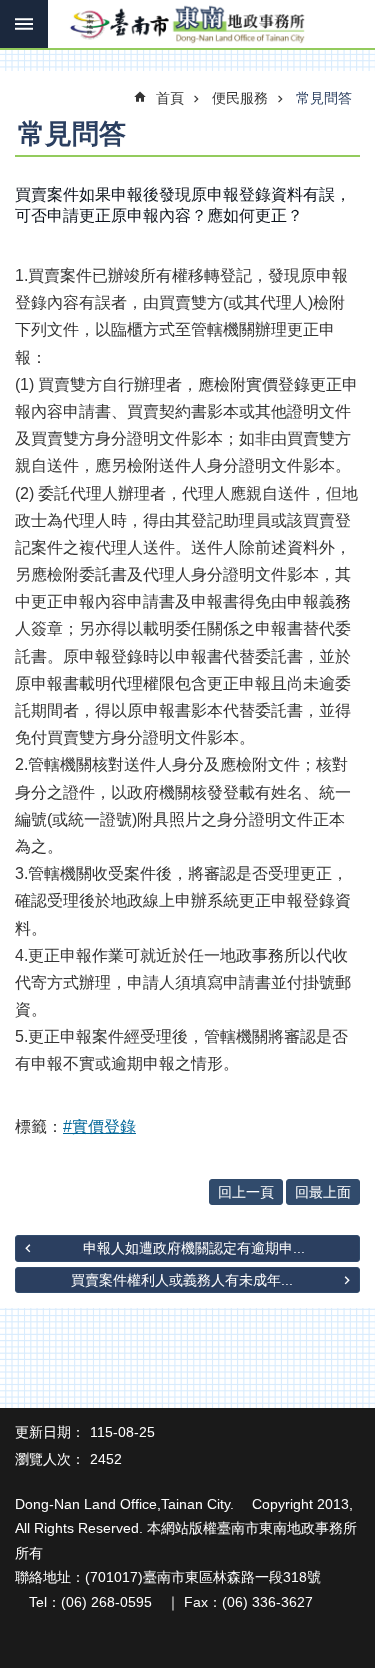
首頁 (170, 98)
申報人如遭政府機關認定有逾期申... (194, 1248)
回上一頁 (246, 1192)
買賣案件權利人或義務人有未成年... (182, 1280)
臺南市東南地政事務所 (187, 25)
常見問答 (324, 98)
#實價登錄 (99, 1126)
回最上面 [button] (323, 1192)
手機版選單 (24, 24)
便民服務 (240, 98)
